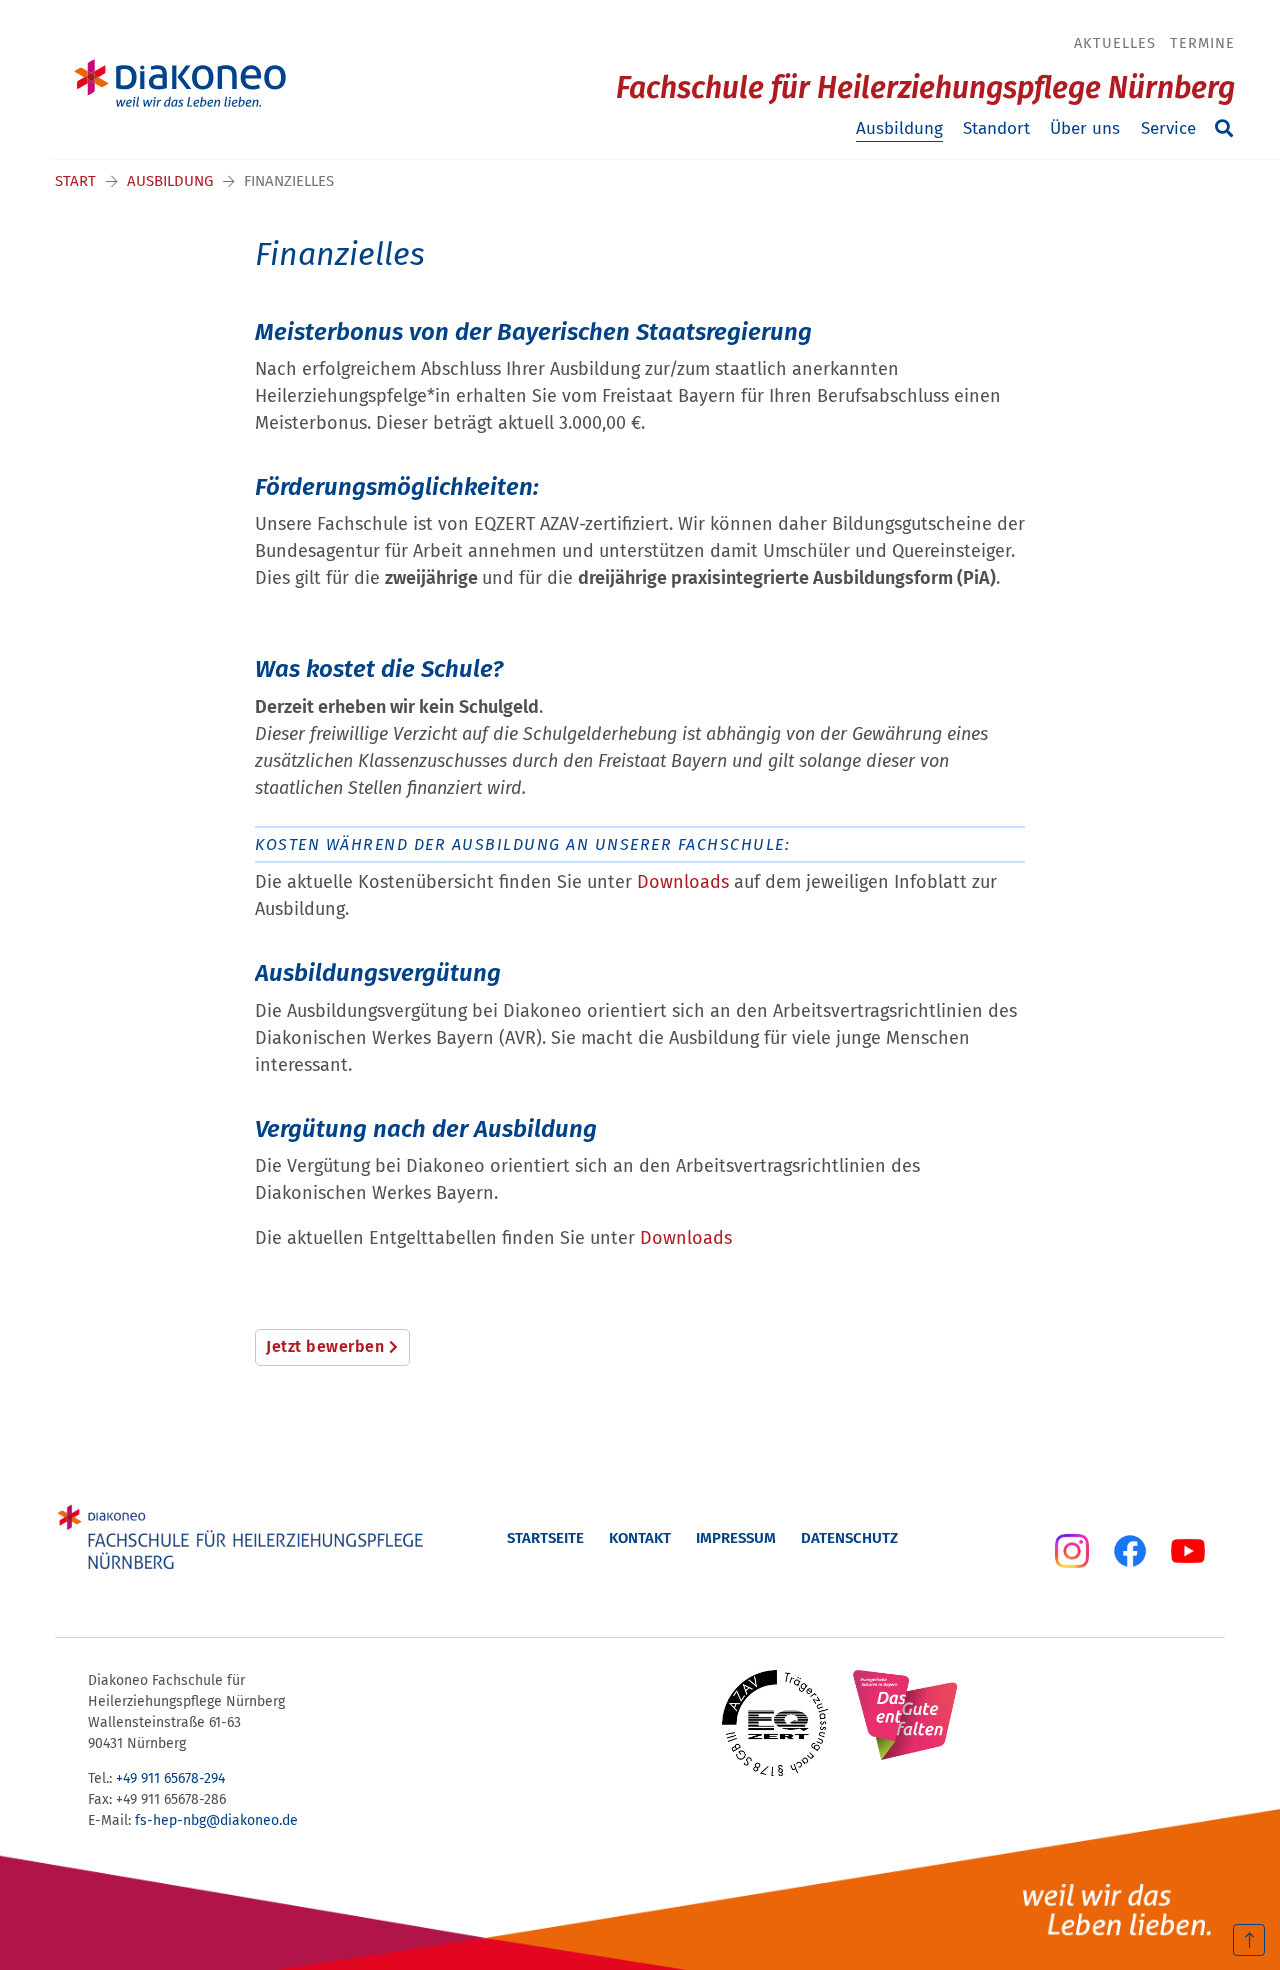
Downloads (685, 882)
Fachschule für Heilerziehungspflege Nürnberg (925, 88)
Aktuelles (1115, 43)
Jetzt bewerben (325, 1346)
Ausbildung (899, 128)
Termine (1202, 43)
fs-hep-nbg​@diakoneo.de (216, 1820)
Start (75, 181)
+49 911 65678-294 (170, 1778)
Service (1168, 128)
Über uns (1085, 128)
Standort (996, 128)
